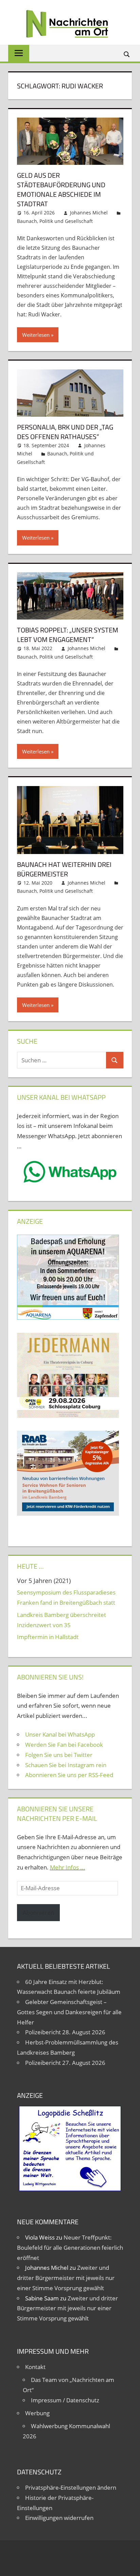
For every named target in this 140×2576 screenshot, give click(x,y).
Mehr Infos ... (68, 1867)
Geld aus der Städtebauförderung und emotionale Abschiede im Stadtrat (61, 189)
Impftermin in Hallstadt (48, 1637)
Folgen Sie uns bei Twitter (59, 1755)
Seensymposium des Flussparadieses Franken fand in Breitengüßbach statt (66, 1597)
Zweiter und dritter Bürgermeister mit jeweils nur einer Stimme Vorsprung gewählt (66, 2278)
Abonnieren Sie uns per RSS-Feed (69, 1775)
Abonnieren (38, 1912)
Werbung (37, 2413)
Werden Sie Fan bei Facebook (64, 1745)
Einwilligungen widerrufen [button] (59, 2518)
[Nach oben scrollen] (129, 2565)
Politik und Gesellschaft (66, 221)
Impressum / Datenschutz (65, 2400)
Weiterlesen (36, 335)
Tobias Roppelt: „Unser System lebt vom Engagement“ (68, 635)
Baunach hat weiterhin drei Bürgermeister (64, 869)
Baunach (27, 221)
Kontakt (35, 2367)
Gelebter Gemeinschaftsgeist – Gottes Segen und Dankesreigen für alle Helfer (69, 2012)
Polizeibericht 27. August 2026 (65, 2063)
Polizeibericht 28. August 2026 (65, 2032)
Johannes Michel (89, 213)
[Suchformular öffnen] (127, 54)
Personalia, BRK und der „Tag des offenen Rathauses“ (65, 432)
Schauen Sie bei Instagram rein (66, 1765)
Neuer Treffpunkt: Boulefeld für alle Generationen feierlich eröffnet (70, 2248)
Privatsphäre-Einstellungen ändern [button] (71, 2487)
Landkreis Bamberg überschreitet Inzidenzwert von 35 (62, 1620)
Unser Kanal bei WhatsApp (60, 1734)
